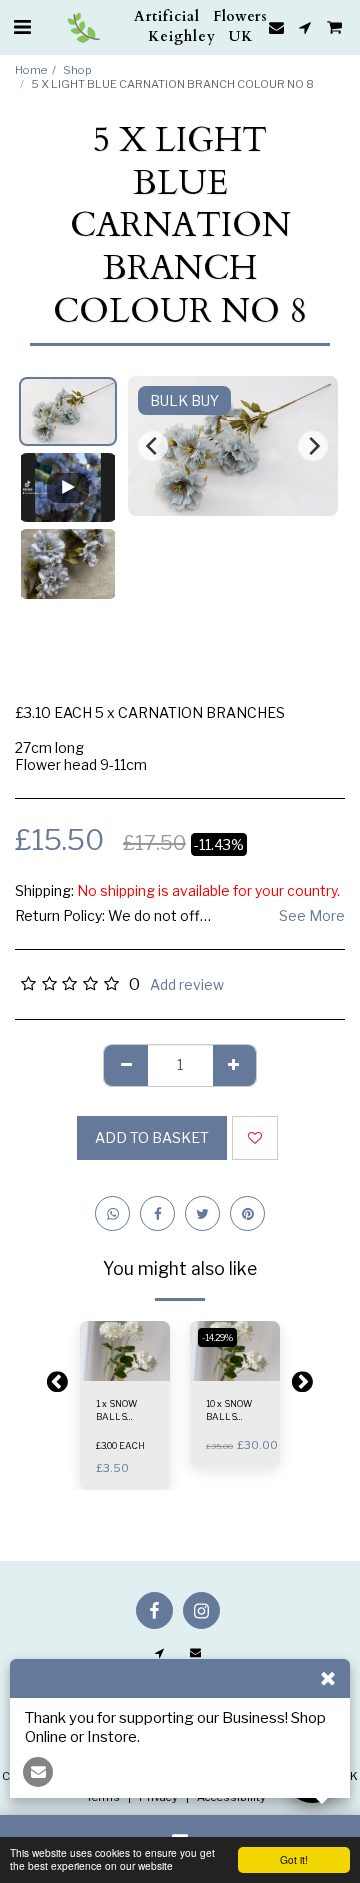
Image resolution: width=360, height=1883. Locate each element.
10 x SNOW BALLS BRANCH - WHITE (229, 1411)
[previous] (153, 446)
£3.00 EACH (120, 1445)
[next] (313, 446)
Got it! (294, 1859)
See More (312, 915)
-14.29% (217, 1337)
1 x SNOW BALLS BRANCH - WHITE (118, 1411)
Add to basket (126, 1370)
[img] (125, 1351)
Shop (77, 70)
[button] (22, 27)
